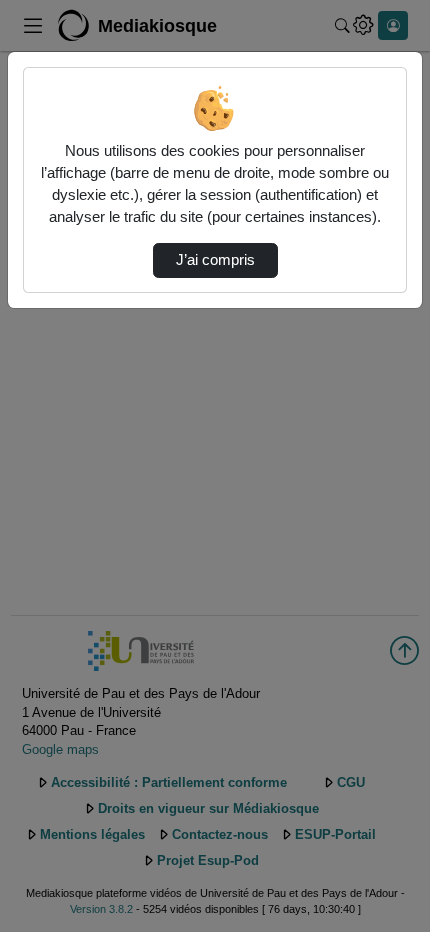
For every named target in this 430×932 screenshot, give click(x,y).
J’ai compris (215, 260)
